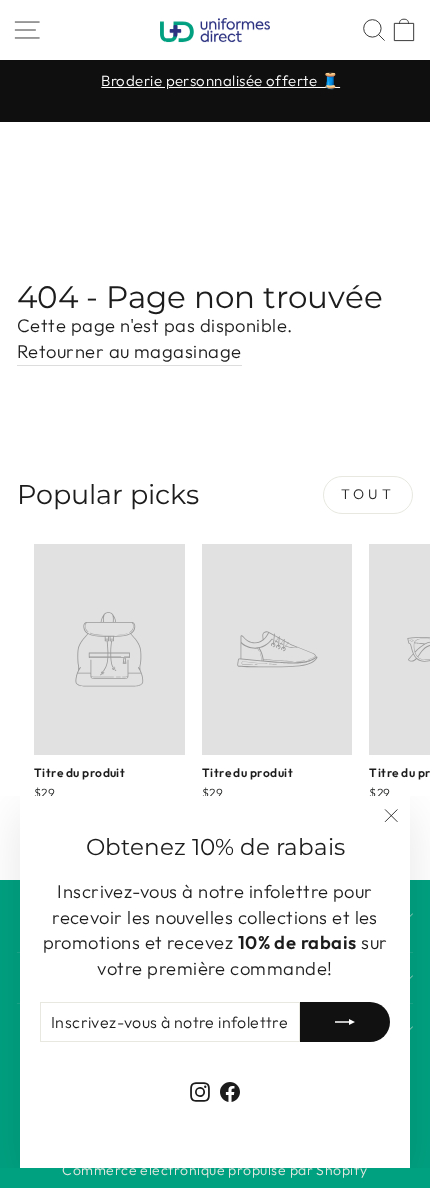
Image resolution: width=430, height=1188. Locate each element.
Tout (368, 494)
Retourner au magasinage (129, 351)
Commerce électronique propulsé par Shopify (214, 1170)
